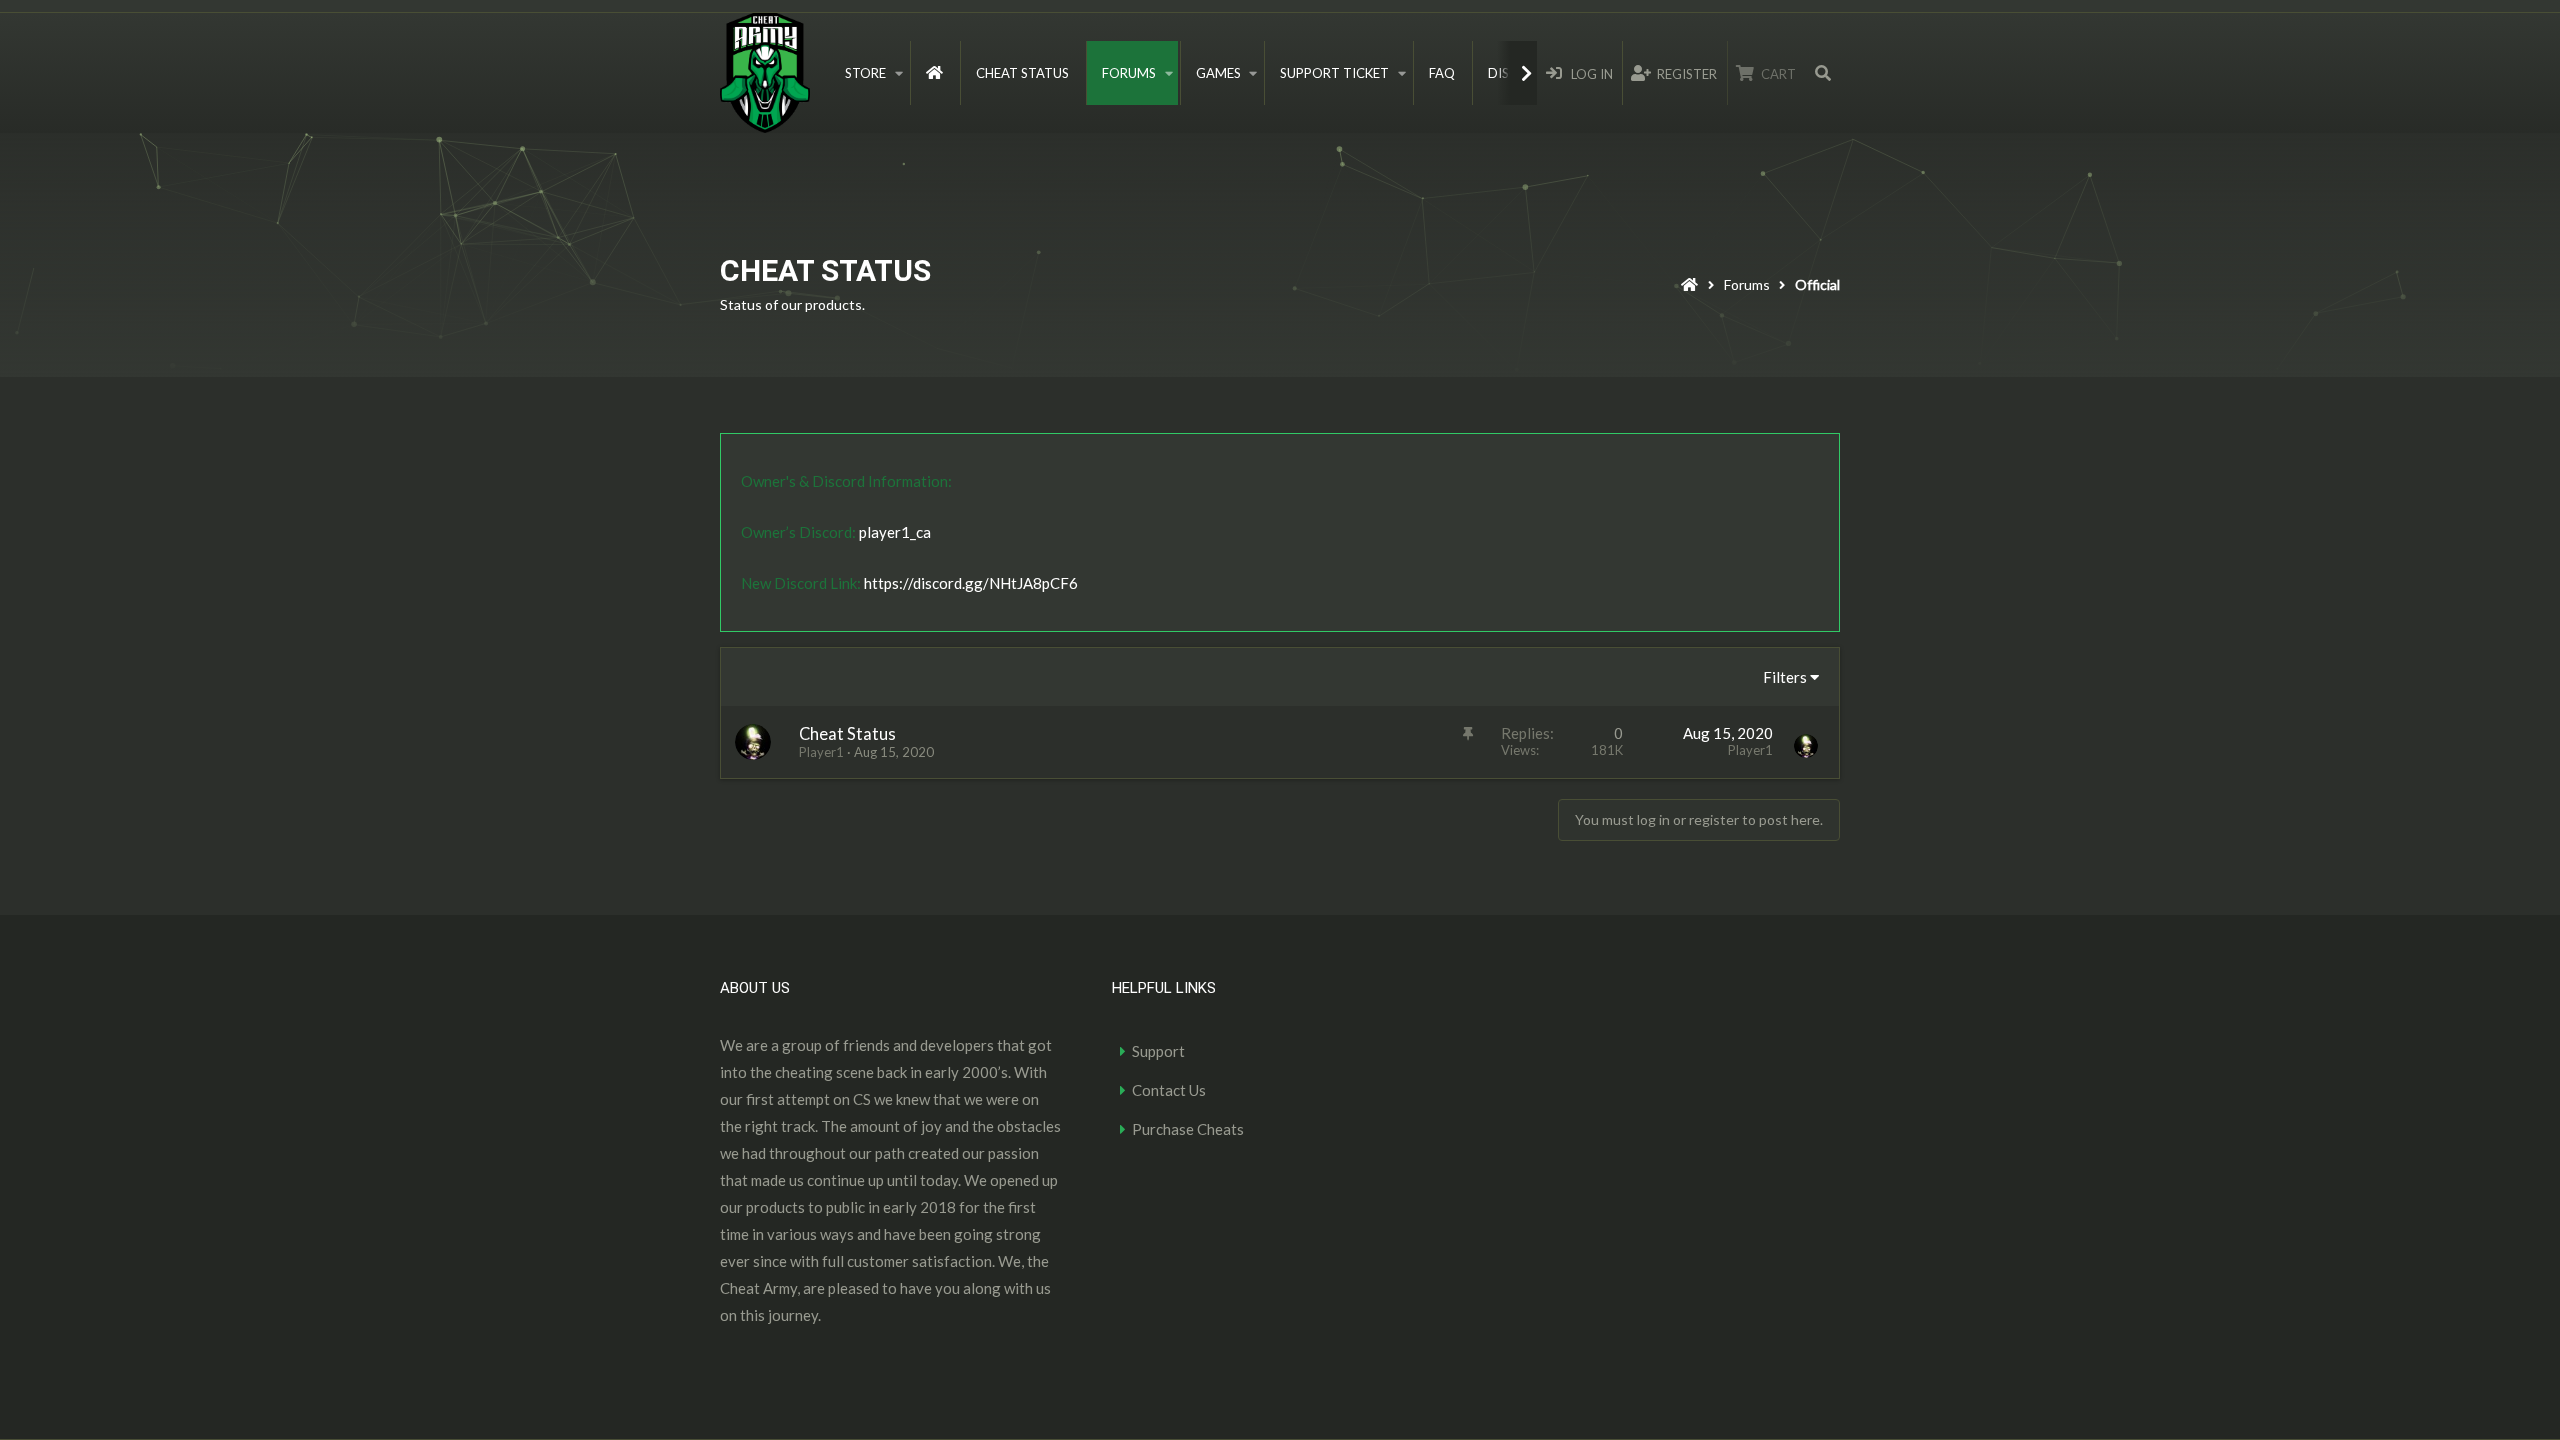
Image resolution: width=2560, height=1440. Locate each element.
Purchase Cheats (1188, 1129)
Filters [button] (1785, 677)
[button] (899, 73)
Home (934, 73)
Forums (1129, 73)
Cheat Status (1022, 73)
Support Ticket (1334, 73)
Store (865, 73)
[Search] (1823, 73)
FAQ (1442, 73)
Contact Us (1169, 1090)
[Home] (1689, 287)
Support (1158, 1051)
